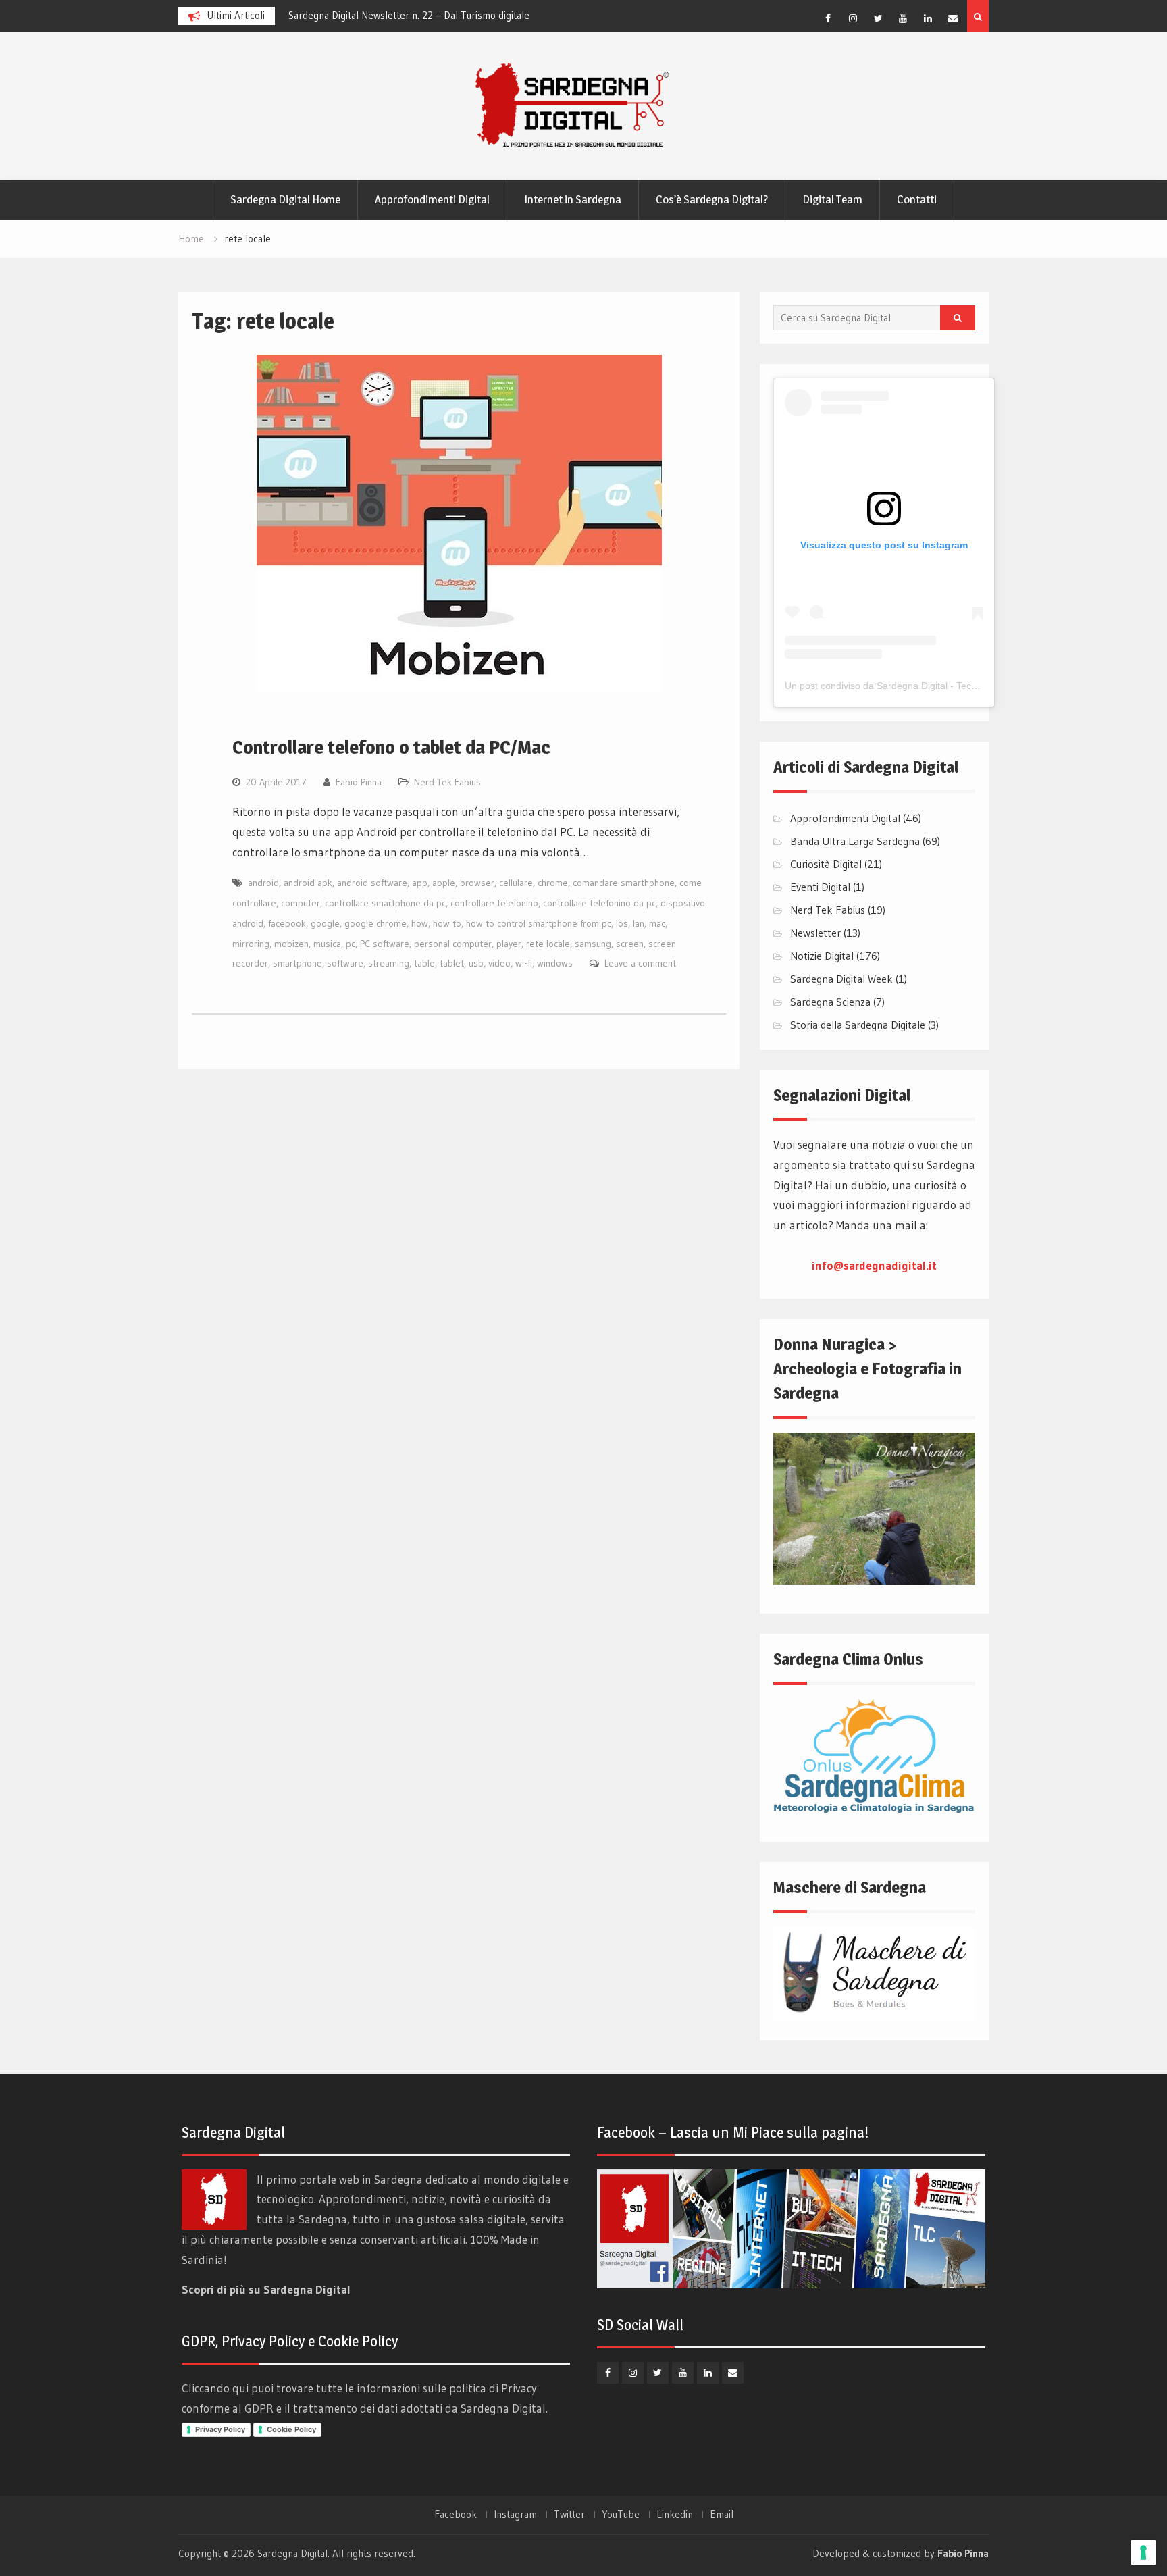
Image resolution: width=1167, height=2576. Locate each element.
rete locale (548, 944)
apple (444, 883)
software (345, 963)
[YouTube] (903, 18)
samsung (593, 944)
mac (657, 923)
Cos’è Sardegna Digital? (712, 199)
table (424, 963)
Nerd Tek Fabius (447, 782)
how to (447, 923)
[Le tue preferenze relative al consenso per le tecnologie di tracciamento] (1143, 2552)
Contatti (917, 199)
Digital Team (832, 199)
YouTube (621, 2515)
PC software (385, 944)
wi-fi (524, 963)
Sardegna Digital (292, 2553)
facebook (287, 923)
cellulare (516, 883)
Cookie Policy (291, 2429)
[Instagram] (853, 18)
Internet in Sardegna (573, 199)
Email (722, 2515)
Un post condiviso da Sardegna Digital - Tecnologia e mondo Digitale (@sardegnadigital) (973, 686)
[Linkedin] (928, 18)
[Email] (953, 18)
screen (630, 944)
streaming (389, 963)
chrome (553, 883)
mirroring (251, 944)
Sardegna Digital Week (841, 979)
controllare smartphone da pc (385, 903)
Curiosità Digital (826, 864)
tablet (452, 963)
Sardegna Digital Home (285, 199)
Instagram (515, 2515)
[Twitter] (878, 18)
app (420, 883)
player (509, 944)
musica (327, 944)
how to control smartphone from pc (539, 923)
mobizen (291, 944)
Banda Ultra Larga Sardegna (855, 841)
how (420, 923)
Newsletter (815, 933)
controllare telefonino (494, 903)
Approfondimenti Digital (432, 199)
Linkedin (675, 2515)
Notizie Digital (822, 956)
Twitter (569, 2515)
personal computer (453, 944)
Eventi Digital (820, 887)
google (325, 923)
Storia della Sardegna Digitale (858, 1025)
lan (639, 923)
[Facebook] (828, 18)
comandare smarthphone (624, 883)
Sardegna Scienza (830, 1002)
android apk (308, 883)
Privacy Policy (220, 2429)
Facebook (456, 2515)
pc (351, 944)
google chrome (375, 923)
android (263, 883)
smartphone (297, 963)
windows (555, 963)
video (499, 963)
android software (372, 883)
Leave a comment (640, 963)
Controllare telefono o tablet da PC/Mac (391, 747)
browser (477, 883)
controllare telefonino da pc (599, 903)
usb (476, 963)
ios (622, 923)
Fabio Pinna (359, 782)
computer (301, 903)
